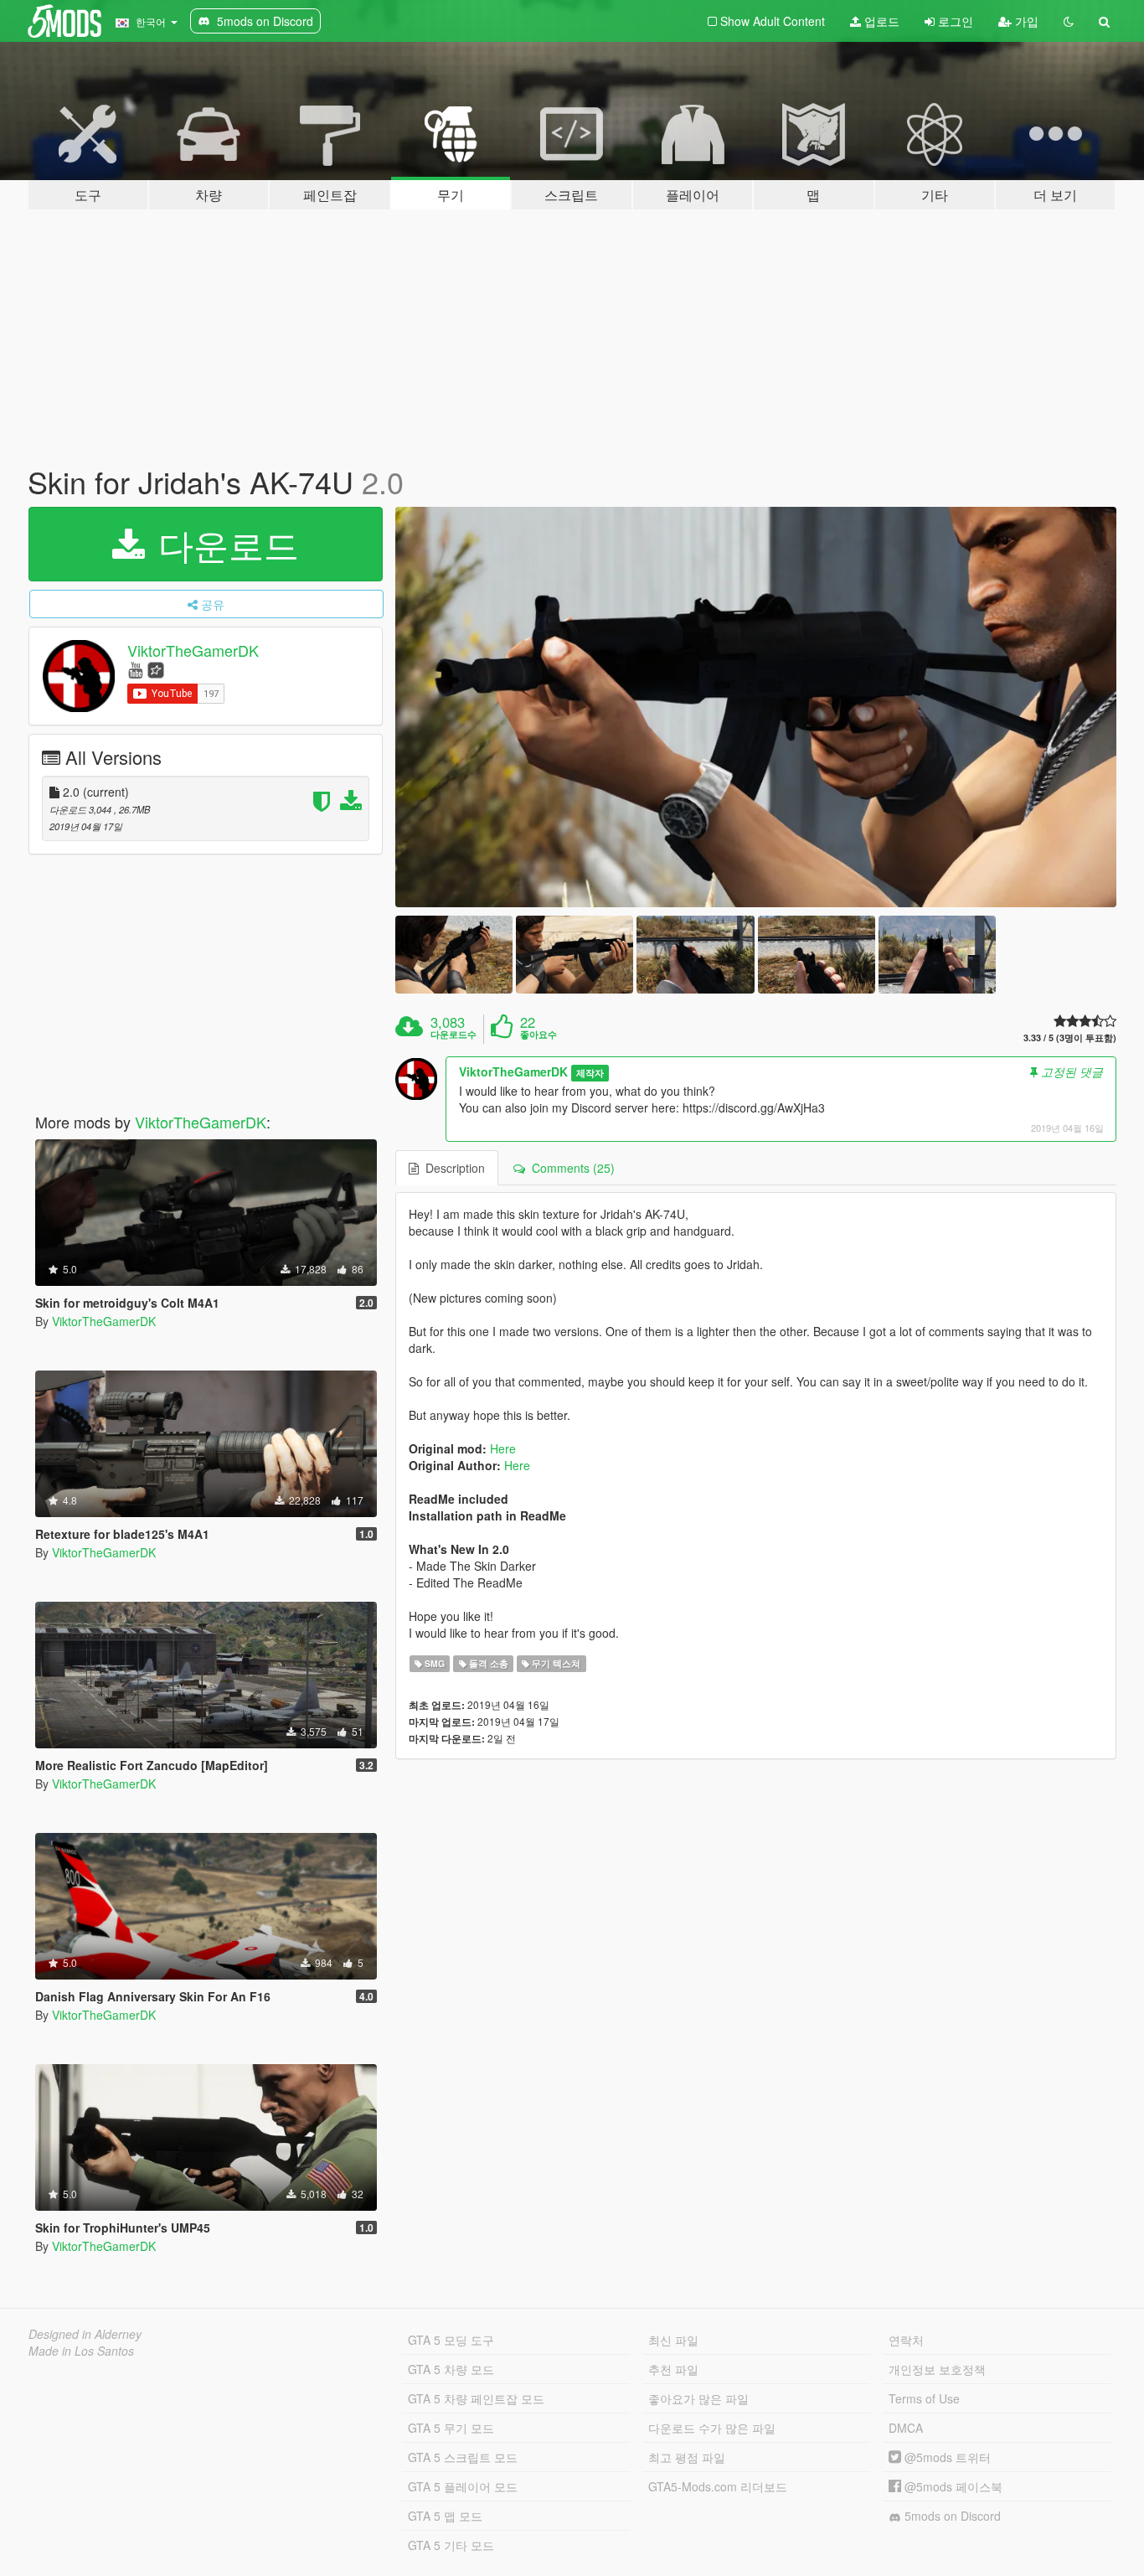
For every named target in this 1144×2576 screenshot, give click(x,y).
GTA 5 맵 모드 (445, 2516)
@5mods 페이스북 (952, 2486)
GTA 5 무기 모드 (451, 2428)
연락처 (906, 2340)
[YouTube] (135, 669)
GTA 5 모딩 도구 (451, 2340)
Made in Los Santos (81, 2351)
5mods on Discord (951, 2516)
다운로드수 (453, 1035)
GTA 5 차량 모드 (451, 2369)
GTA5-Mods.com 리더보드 (718, 2486)
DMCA (906, 2428)
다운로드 (224, 544)
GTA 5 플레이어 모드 (463, 2486)
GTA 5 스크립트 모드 (463, 2457)
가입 (1025, 21)
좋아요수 (539, 1035)
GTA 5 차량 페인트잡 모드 (476, 2398)
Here (503, 1448)
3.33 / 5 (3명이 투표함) (1070, 1038)
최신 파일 (673, 2340)
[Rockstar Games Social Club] (156, 669)
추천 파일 (673, 2369)
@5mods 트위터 (946, 2457)
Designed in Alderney (85, 2334)
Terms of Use (924, 2398)
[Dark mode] (1069, 21)
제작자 (590, 1073)
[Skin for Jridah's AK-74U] (756, 707)
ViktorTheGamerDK (193, 650)
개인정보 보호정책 (937, 2369)
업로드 (880, 21)
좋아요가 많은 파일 (698, 2398)
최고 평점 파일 (687, 2457)
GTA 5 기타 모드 (451, 2545)
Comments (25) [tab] (570, 1168)
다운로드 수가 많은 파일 (712, 2428)
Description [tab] (452, 1168)
